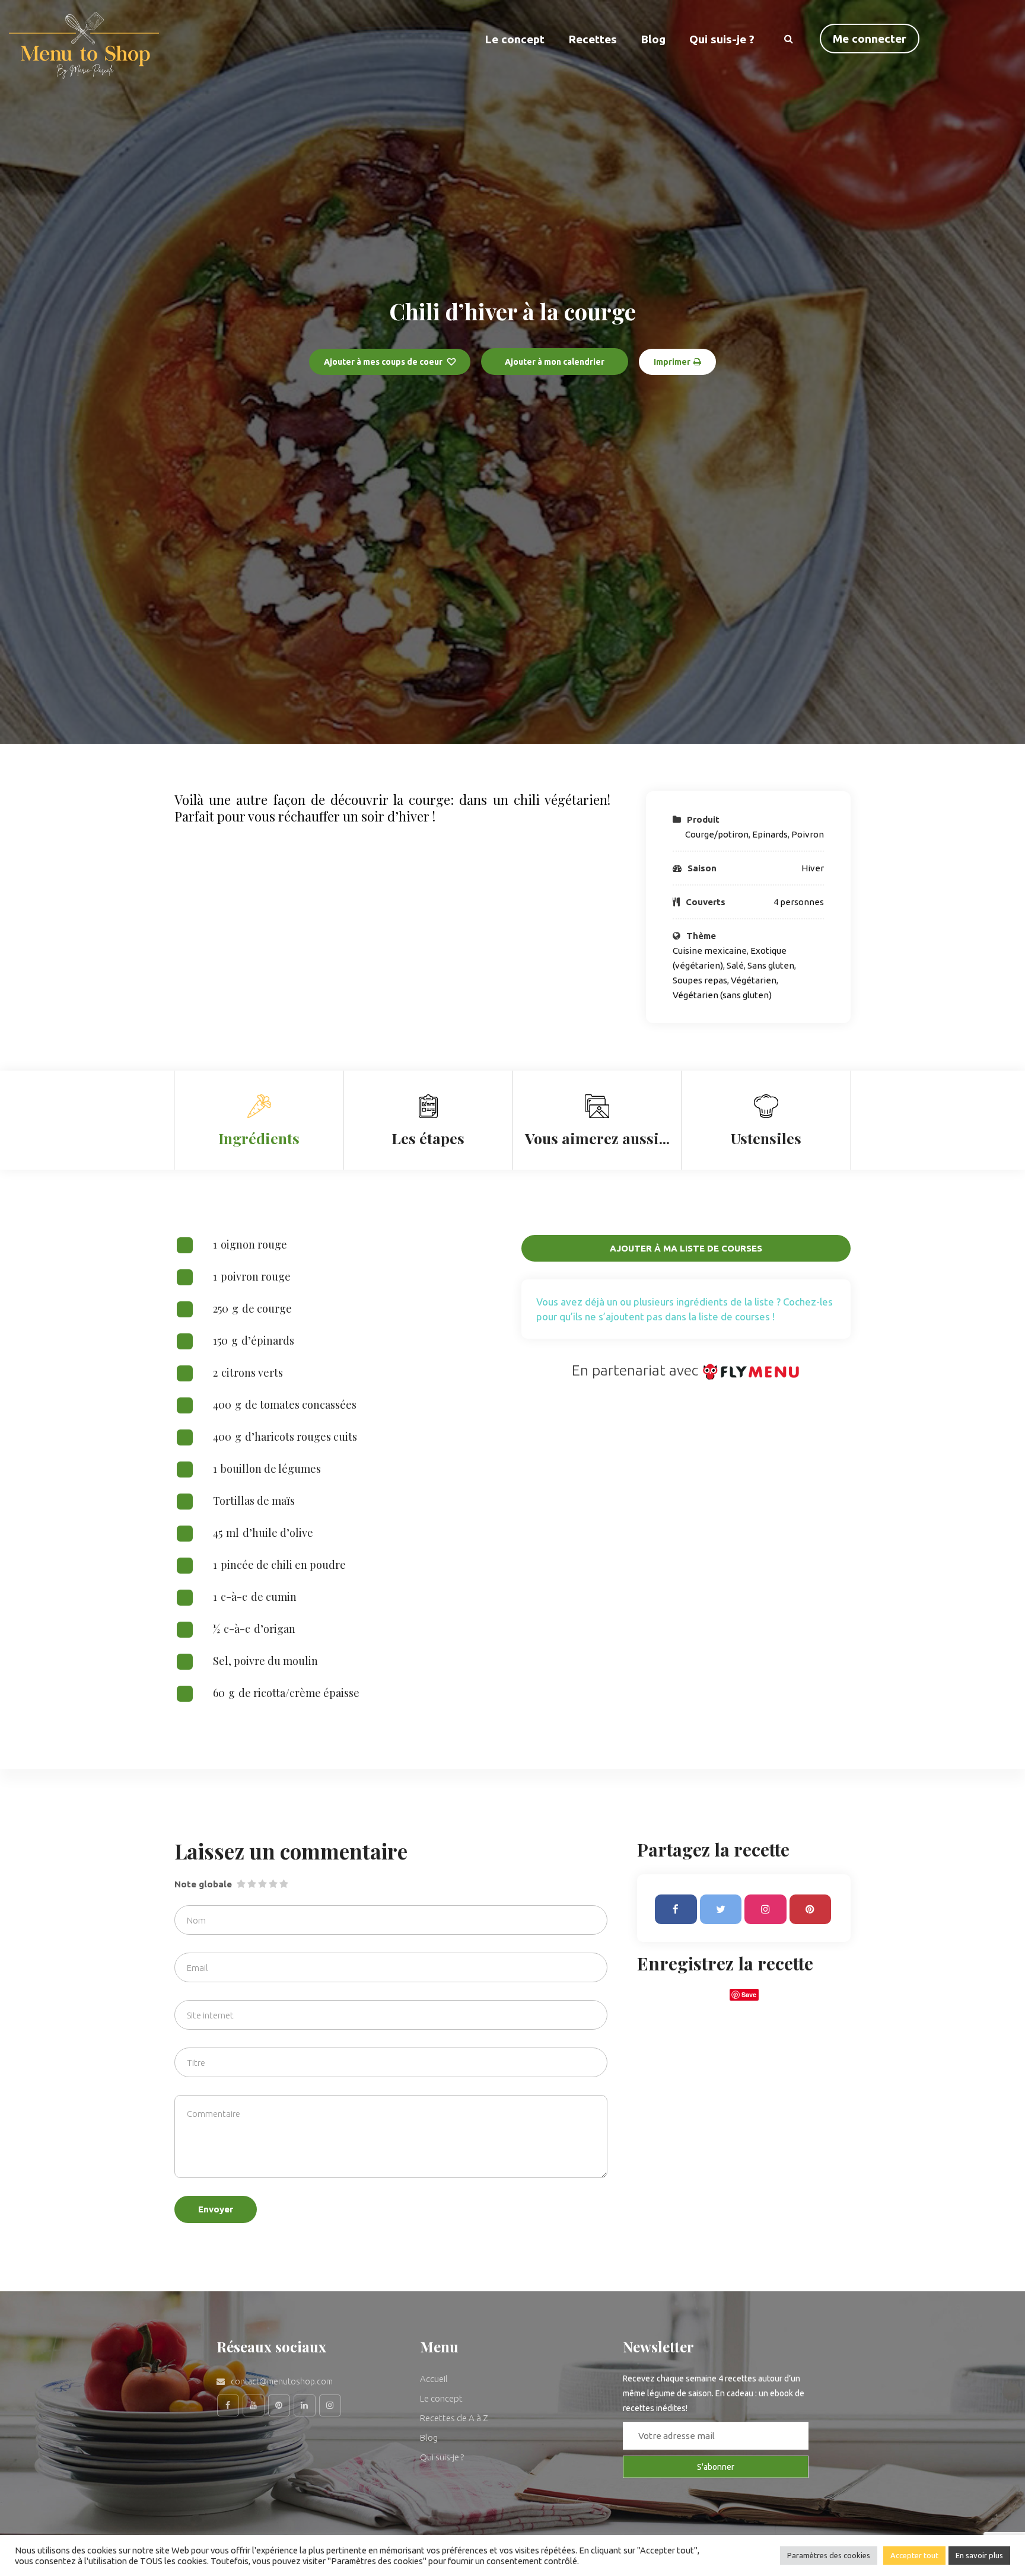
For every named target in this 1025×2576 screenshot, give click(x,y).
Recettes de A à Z (454, 2418)
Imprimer (672, 362)
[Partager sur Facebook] (676, 1909)
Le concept (441, 2398)
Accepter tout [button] (914, 2555)
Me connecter (870, 39)
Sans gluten (771, 965)
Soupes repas (700, 980)
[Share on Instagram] (765, 1909)
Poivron (808, 834)
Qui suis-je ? (722, 39)
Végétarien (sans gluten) (722, 995)
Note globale (203, 1884)
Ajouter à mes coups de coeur (383, 362)
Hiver (813, 868)
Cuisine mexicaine (710, 951)
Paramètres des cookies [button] (829, 2555)
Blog (653, 39)
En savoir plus (979, 2555)
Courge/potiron (717, 834)
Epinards (770, 834)
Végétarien (754, 980)
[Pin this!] (811, 1909)
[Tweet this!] (721, 1909)
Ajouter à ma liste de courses (686, 1248)
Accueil (434, 2379)
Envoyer (216, 2209)
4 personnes (799, 902)
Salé (735, 965)
